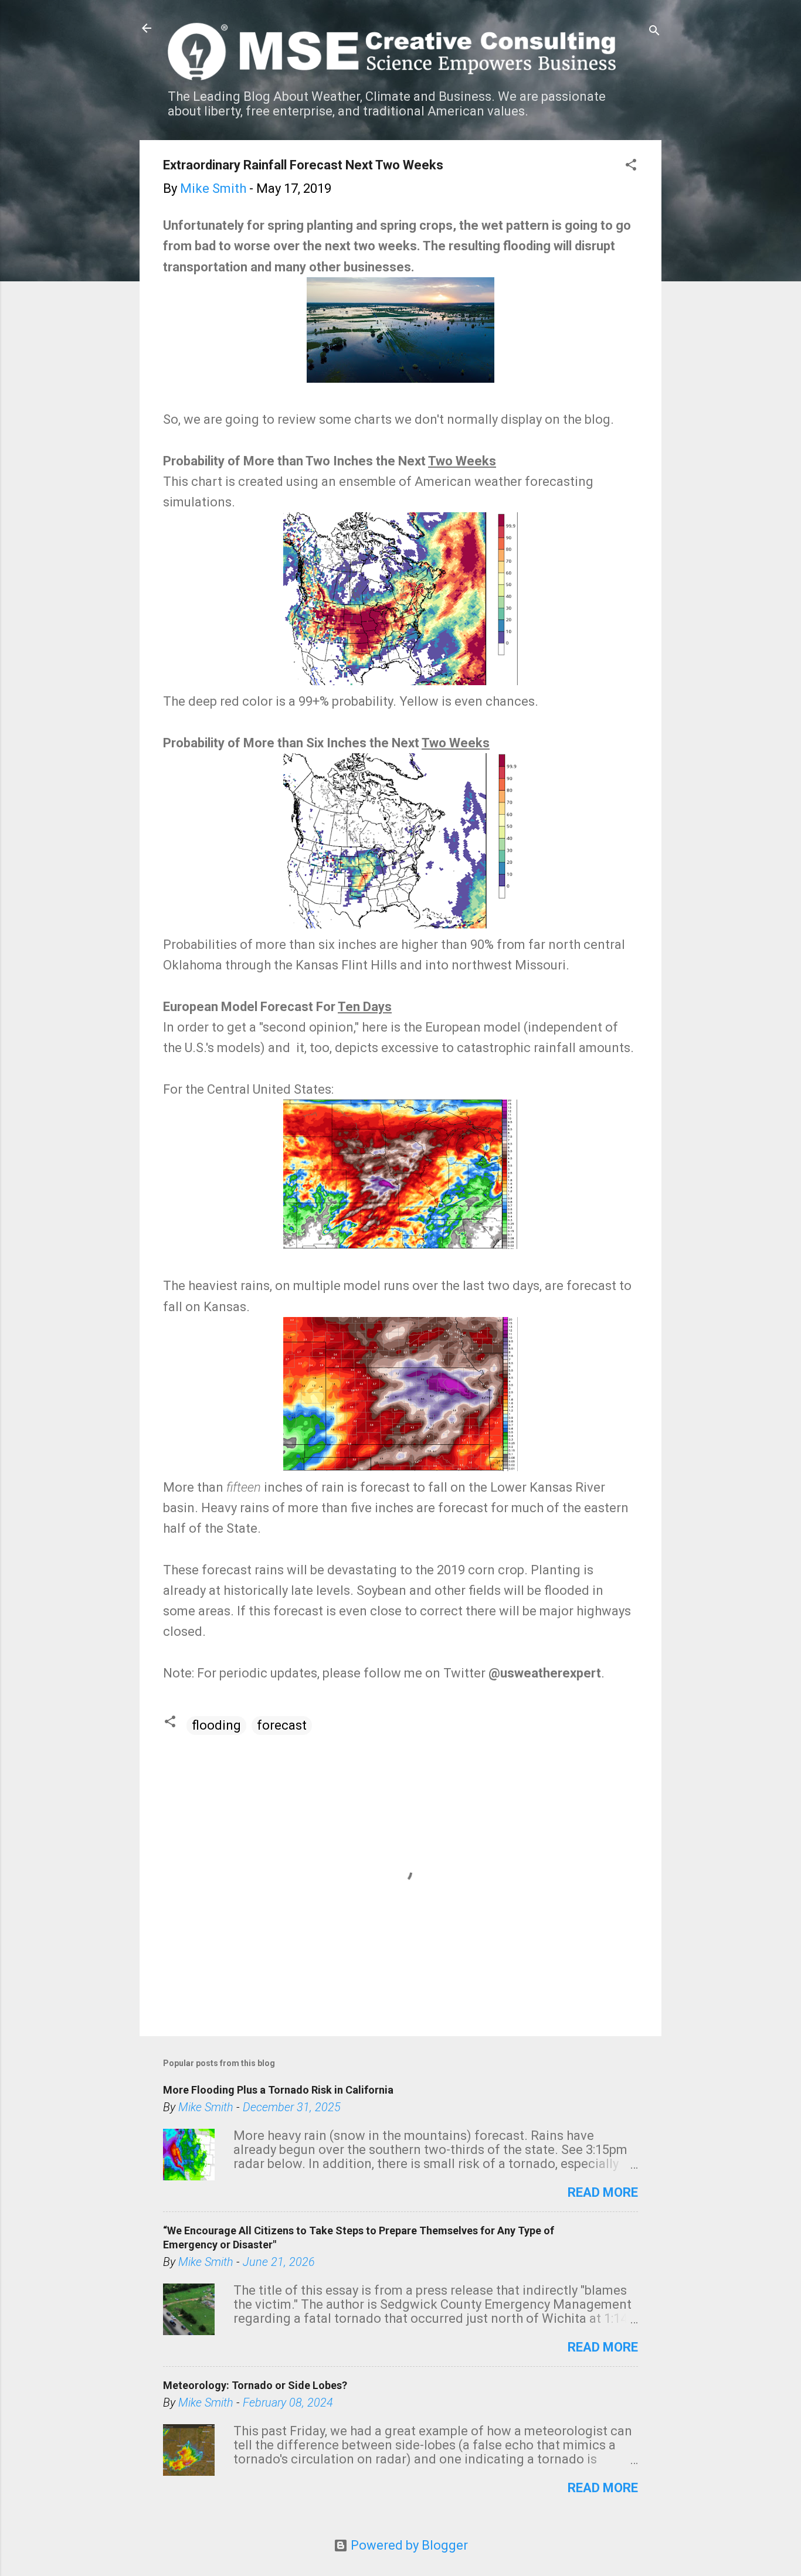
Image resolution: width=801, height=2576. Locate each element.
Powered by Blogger (408, 2545)
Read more (603, 2192)
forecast (282, 1725)
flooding (216, 1725)
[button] (631, 166)
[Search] (654, 32)
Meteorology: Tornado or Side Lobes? (255, 2385)
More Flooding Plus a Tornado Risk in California (278, 2090)
